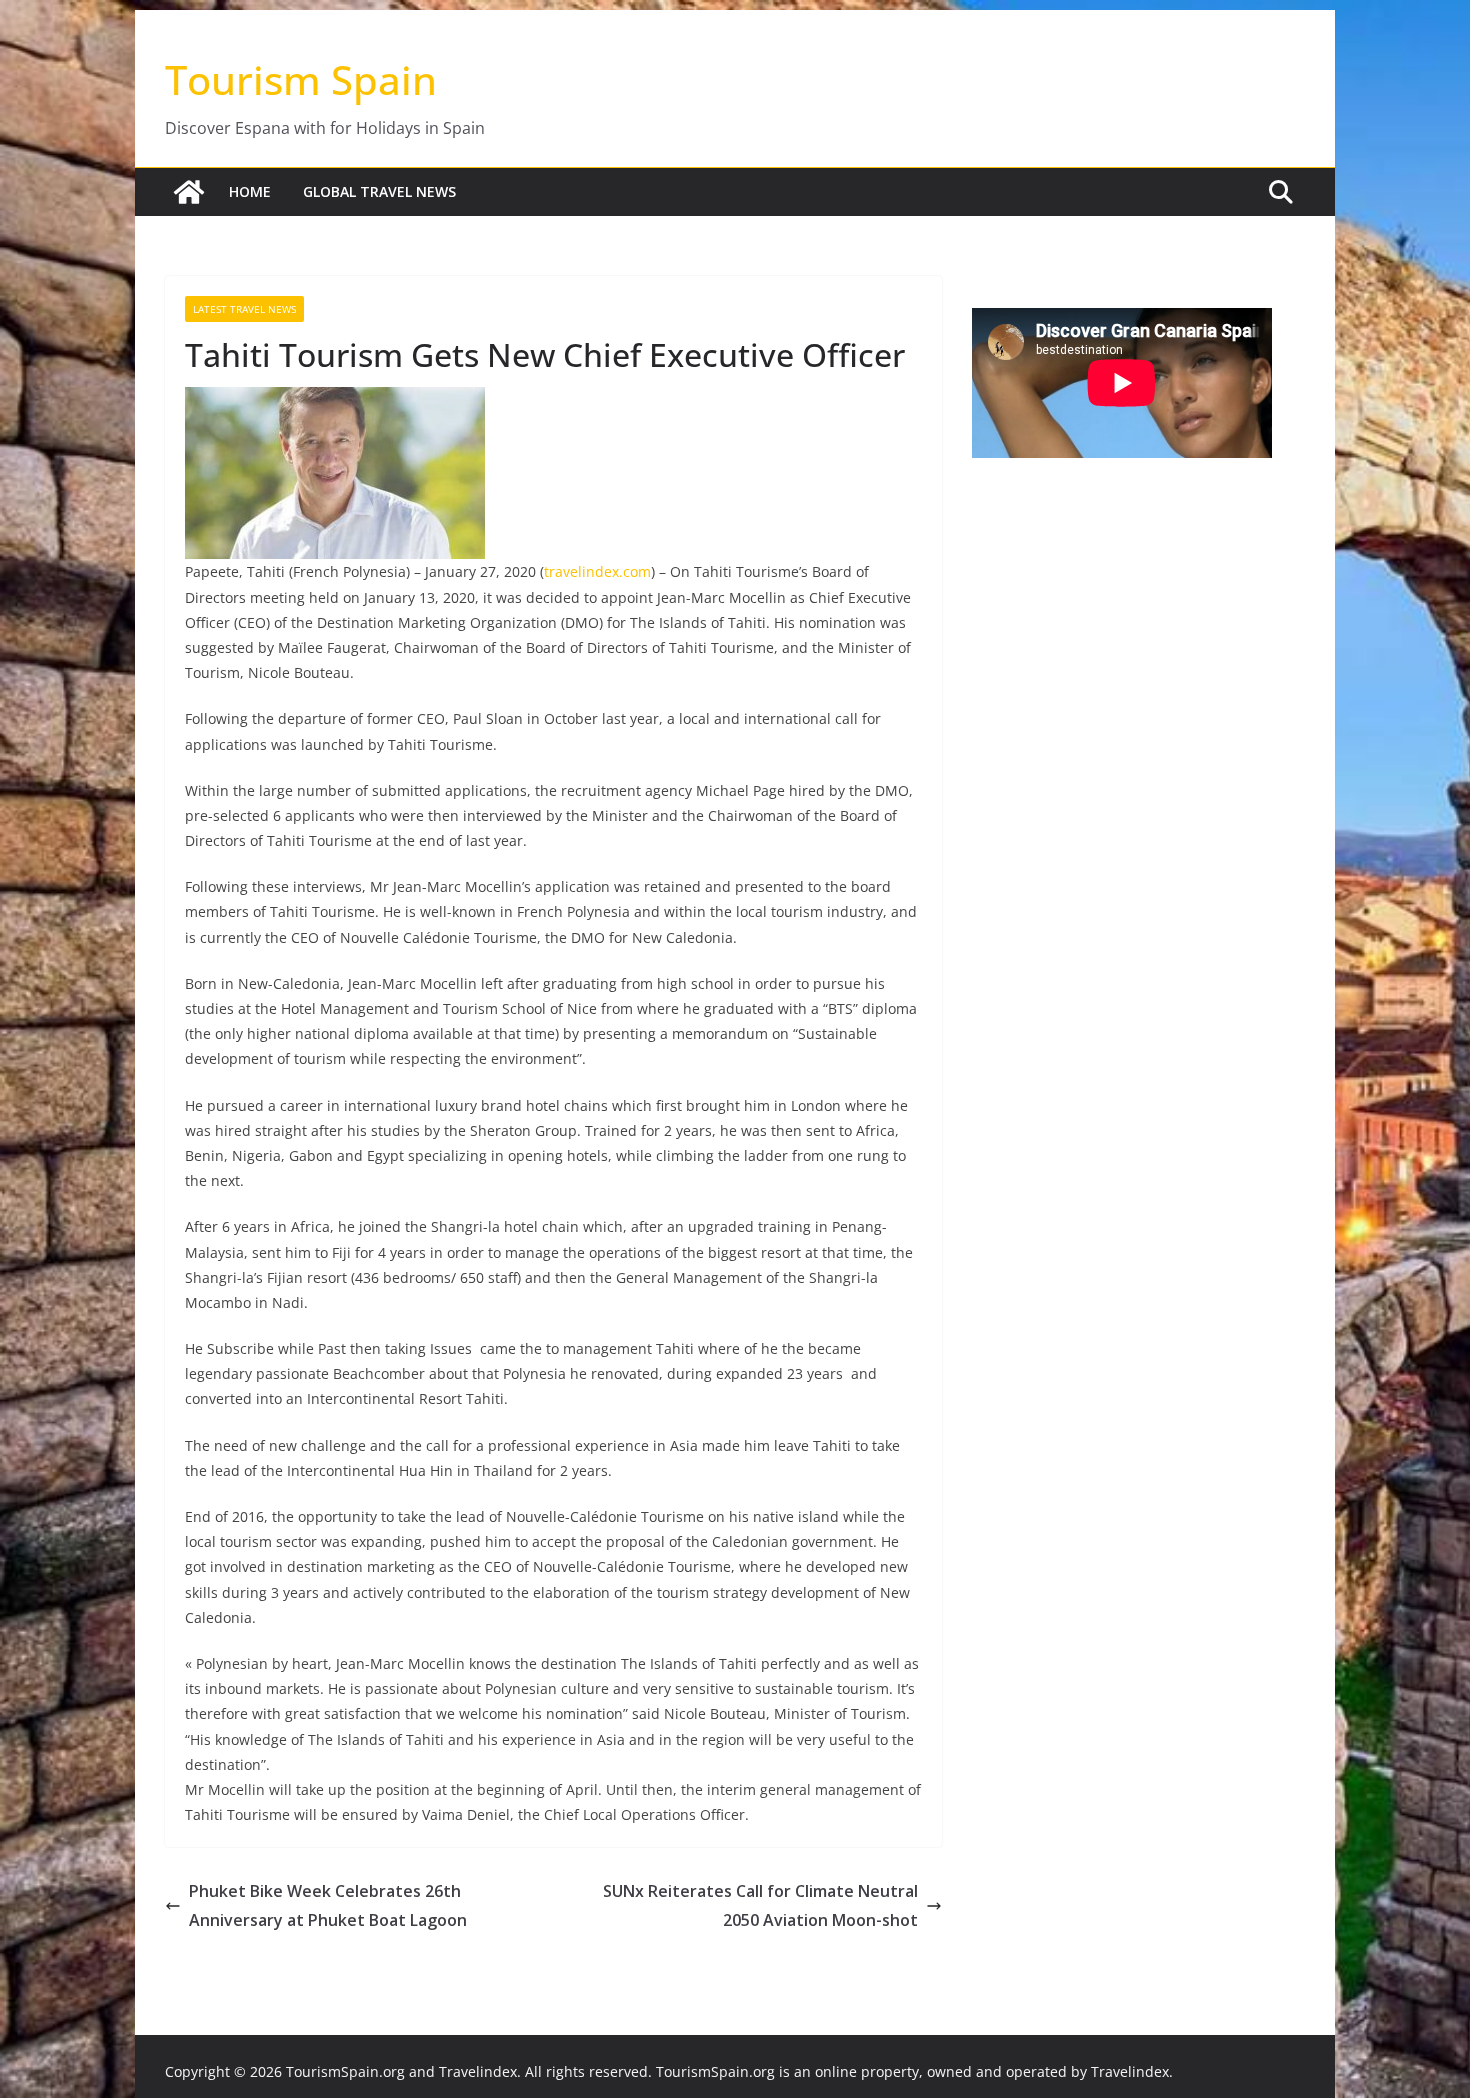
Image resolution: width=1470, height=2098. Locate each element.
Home (250, 191)
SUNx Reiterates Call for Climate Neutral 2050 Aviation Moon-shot (760, 1905)
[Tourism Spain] (189, 192)
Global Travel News (379, 191)
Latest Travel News (244, 309)
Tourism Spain (301, 79)
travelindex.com (597, 571)
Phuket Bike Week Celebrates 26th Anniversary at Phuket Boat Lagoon (328, 1905)
